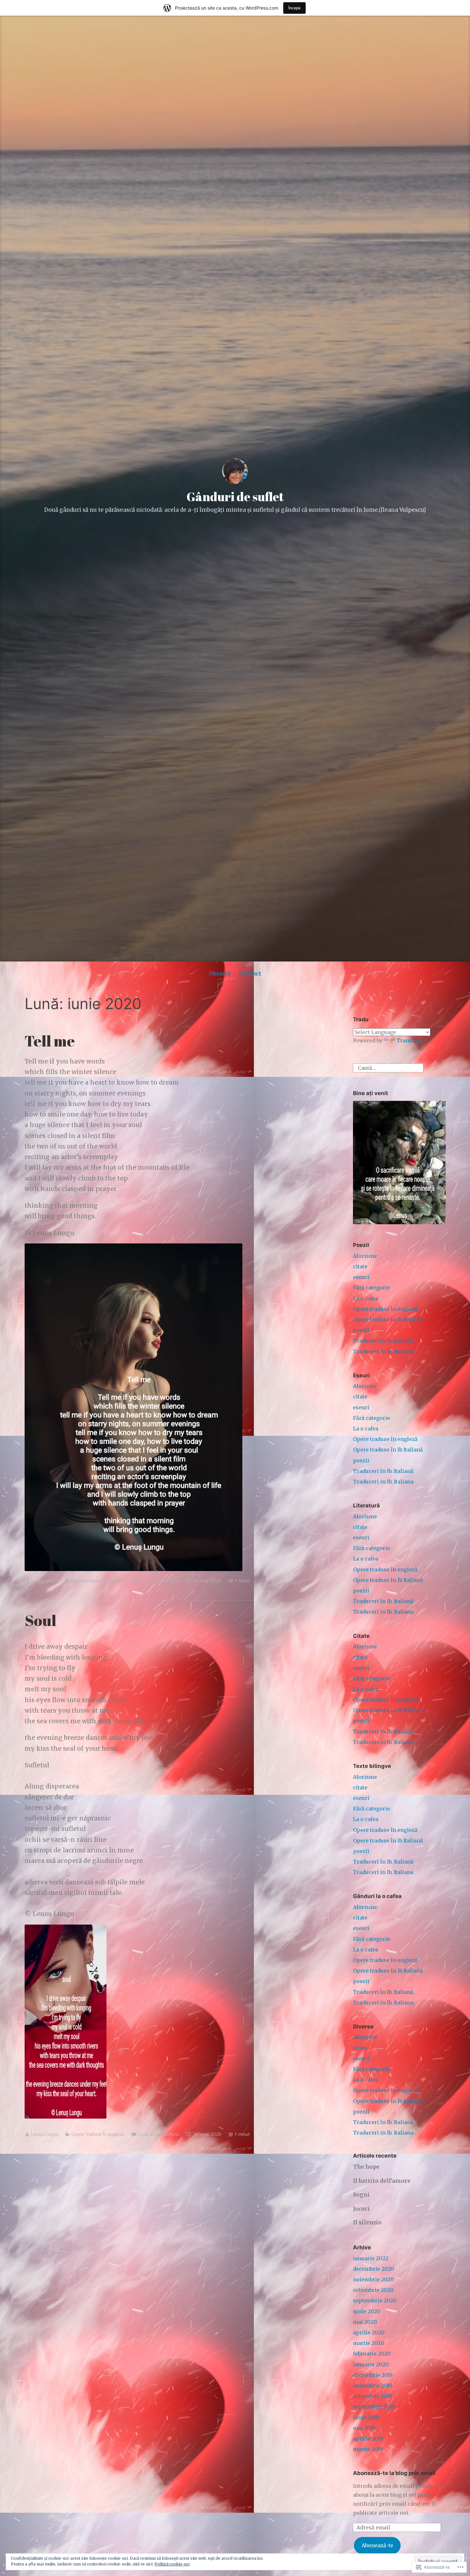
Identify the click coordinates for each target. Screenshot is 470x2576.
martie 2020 (369, 2343)
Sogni (361, 2195)
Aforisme (365, 1256)
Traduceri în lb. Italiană (383, 1341)
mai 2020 (365, 2322)
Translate (409, 1040)
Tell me (50, 1041)
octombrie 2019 (372, 2396)
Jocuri (361, 2209)
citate (360, 1266)
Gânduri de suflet (235, 497)
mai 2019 (364, 2428)
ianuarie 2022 (371, 2258)
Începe (294, 8)
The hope (366, 2167)
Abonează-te (377, 2545)
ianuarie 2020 (371, 2364)
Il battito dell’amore (382, 2181)
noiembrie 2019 (373, 2385)
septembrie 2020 (375, 2300)
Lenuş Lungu (44, 1580)
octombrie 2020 (373, 2290)
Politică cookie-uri (172, 2564)
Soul (40, 1620)
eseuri (361, 1277)
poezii (361, 1330)
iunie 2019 (366, 2417)
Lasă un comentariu (159, 1580)
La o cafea (366, 1298)
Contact (250, 974)
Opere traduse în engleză (98, 1580)
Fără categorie (372, 1288)
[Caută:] (388, 1067)
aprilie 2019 (368, 2439)
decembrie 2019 (373, 2375)
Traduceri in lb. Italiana (383, 1351)
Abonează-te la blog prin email (394, 2473)
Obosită (220, 974)
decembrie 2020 (374, 2269)
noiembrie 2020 (373, 2279)
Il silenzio (367, 2222)
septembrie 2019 (374, 2407)
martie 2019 (368, 2449)
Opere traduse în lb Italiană (388, 1319)
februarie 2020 (372, 2354)
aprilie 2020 (369, 2332)
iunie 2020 (367, 2311)
